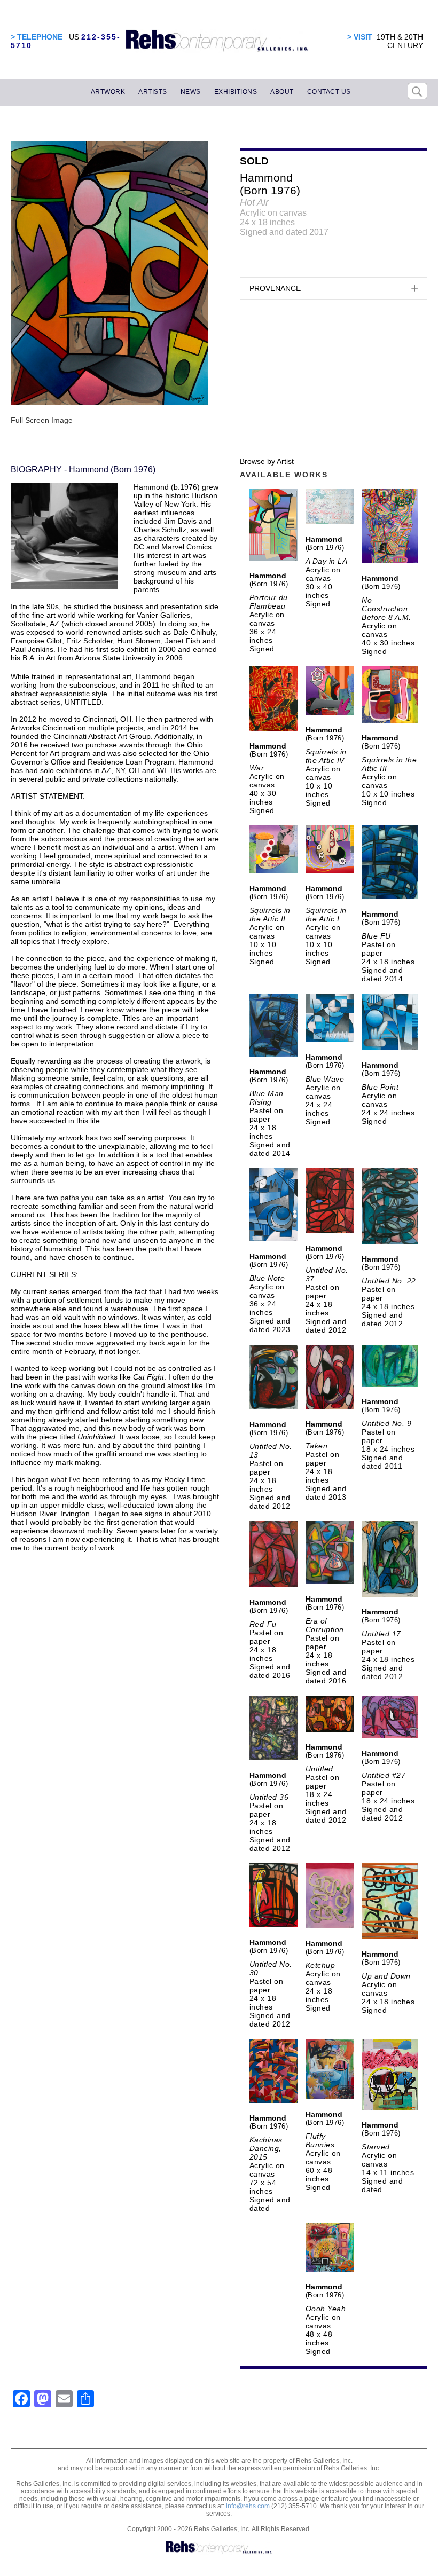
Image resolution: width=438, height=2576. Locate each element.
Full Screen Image (42, 420)
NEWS (191, 92)
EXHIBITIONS (236, 92)
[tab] (334, 288)
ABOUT (282, 92)
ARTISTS (153, 92)
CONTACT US (329, 92)
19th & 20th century (400, 41)
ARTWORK (108, 92)
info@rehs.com (248, 2506)
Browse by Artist (267, 461)
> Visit (360, 37)
